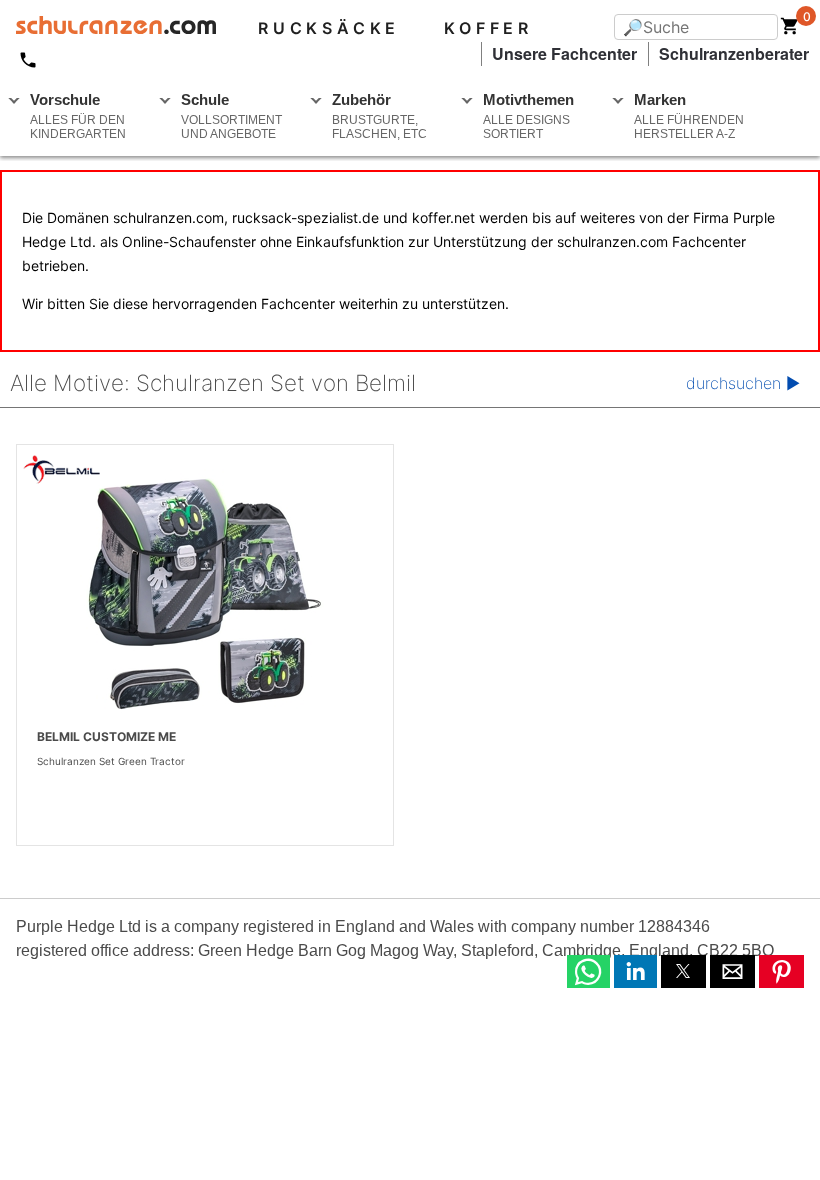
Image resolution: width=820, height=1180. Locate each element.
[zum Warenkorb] (790, 30)
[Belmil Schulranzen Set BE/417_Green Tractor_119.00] (205, 597)
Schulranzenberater (734, 53)
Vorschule (78, 116)
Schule (231, 116)
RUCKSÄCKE (329, 28)
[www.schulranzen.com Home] (108, 28)
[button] (588, 971)
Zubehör (379, 116)
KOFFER (488, 28)
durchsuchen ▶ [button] (743, 383)
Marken (689, 116)
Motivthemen (528, 116)
